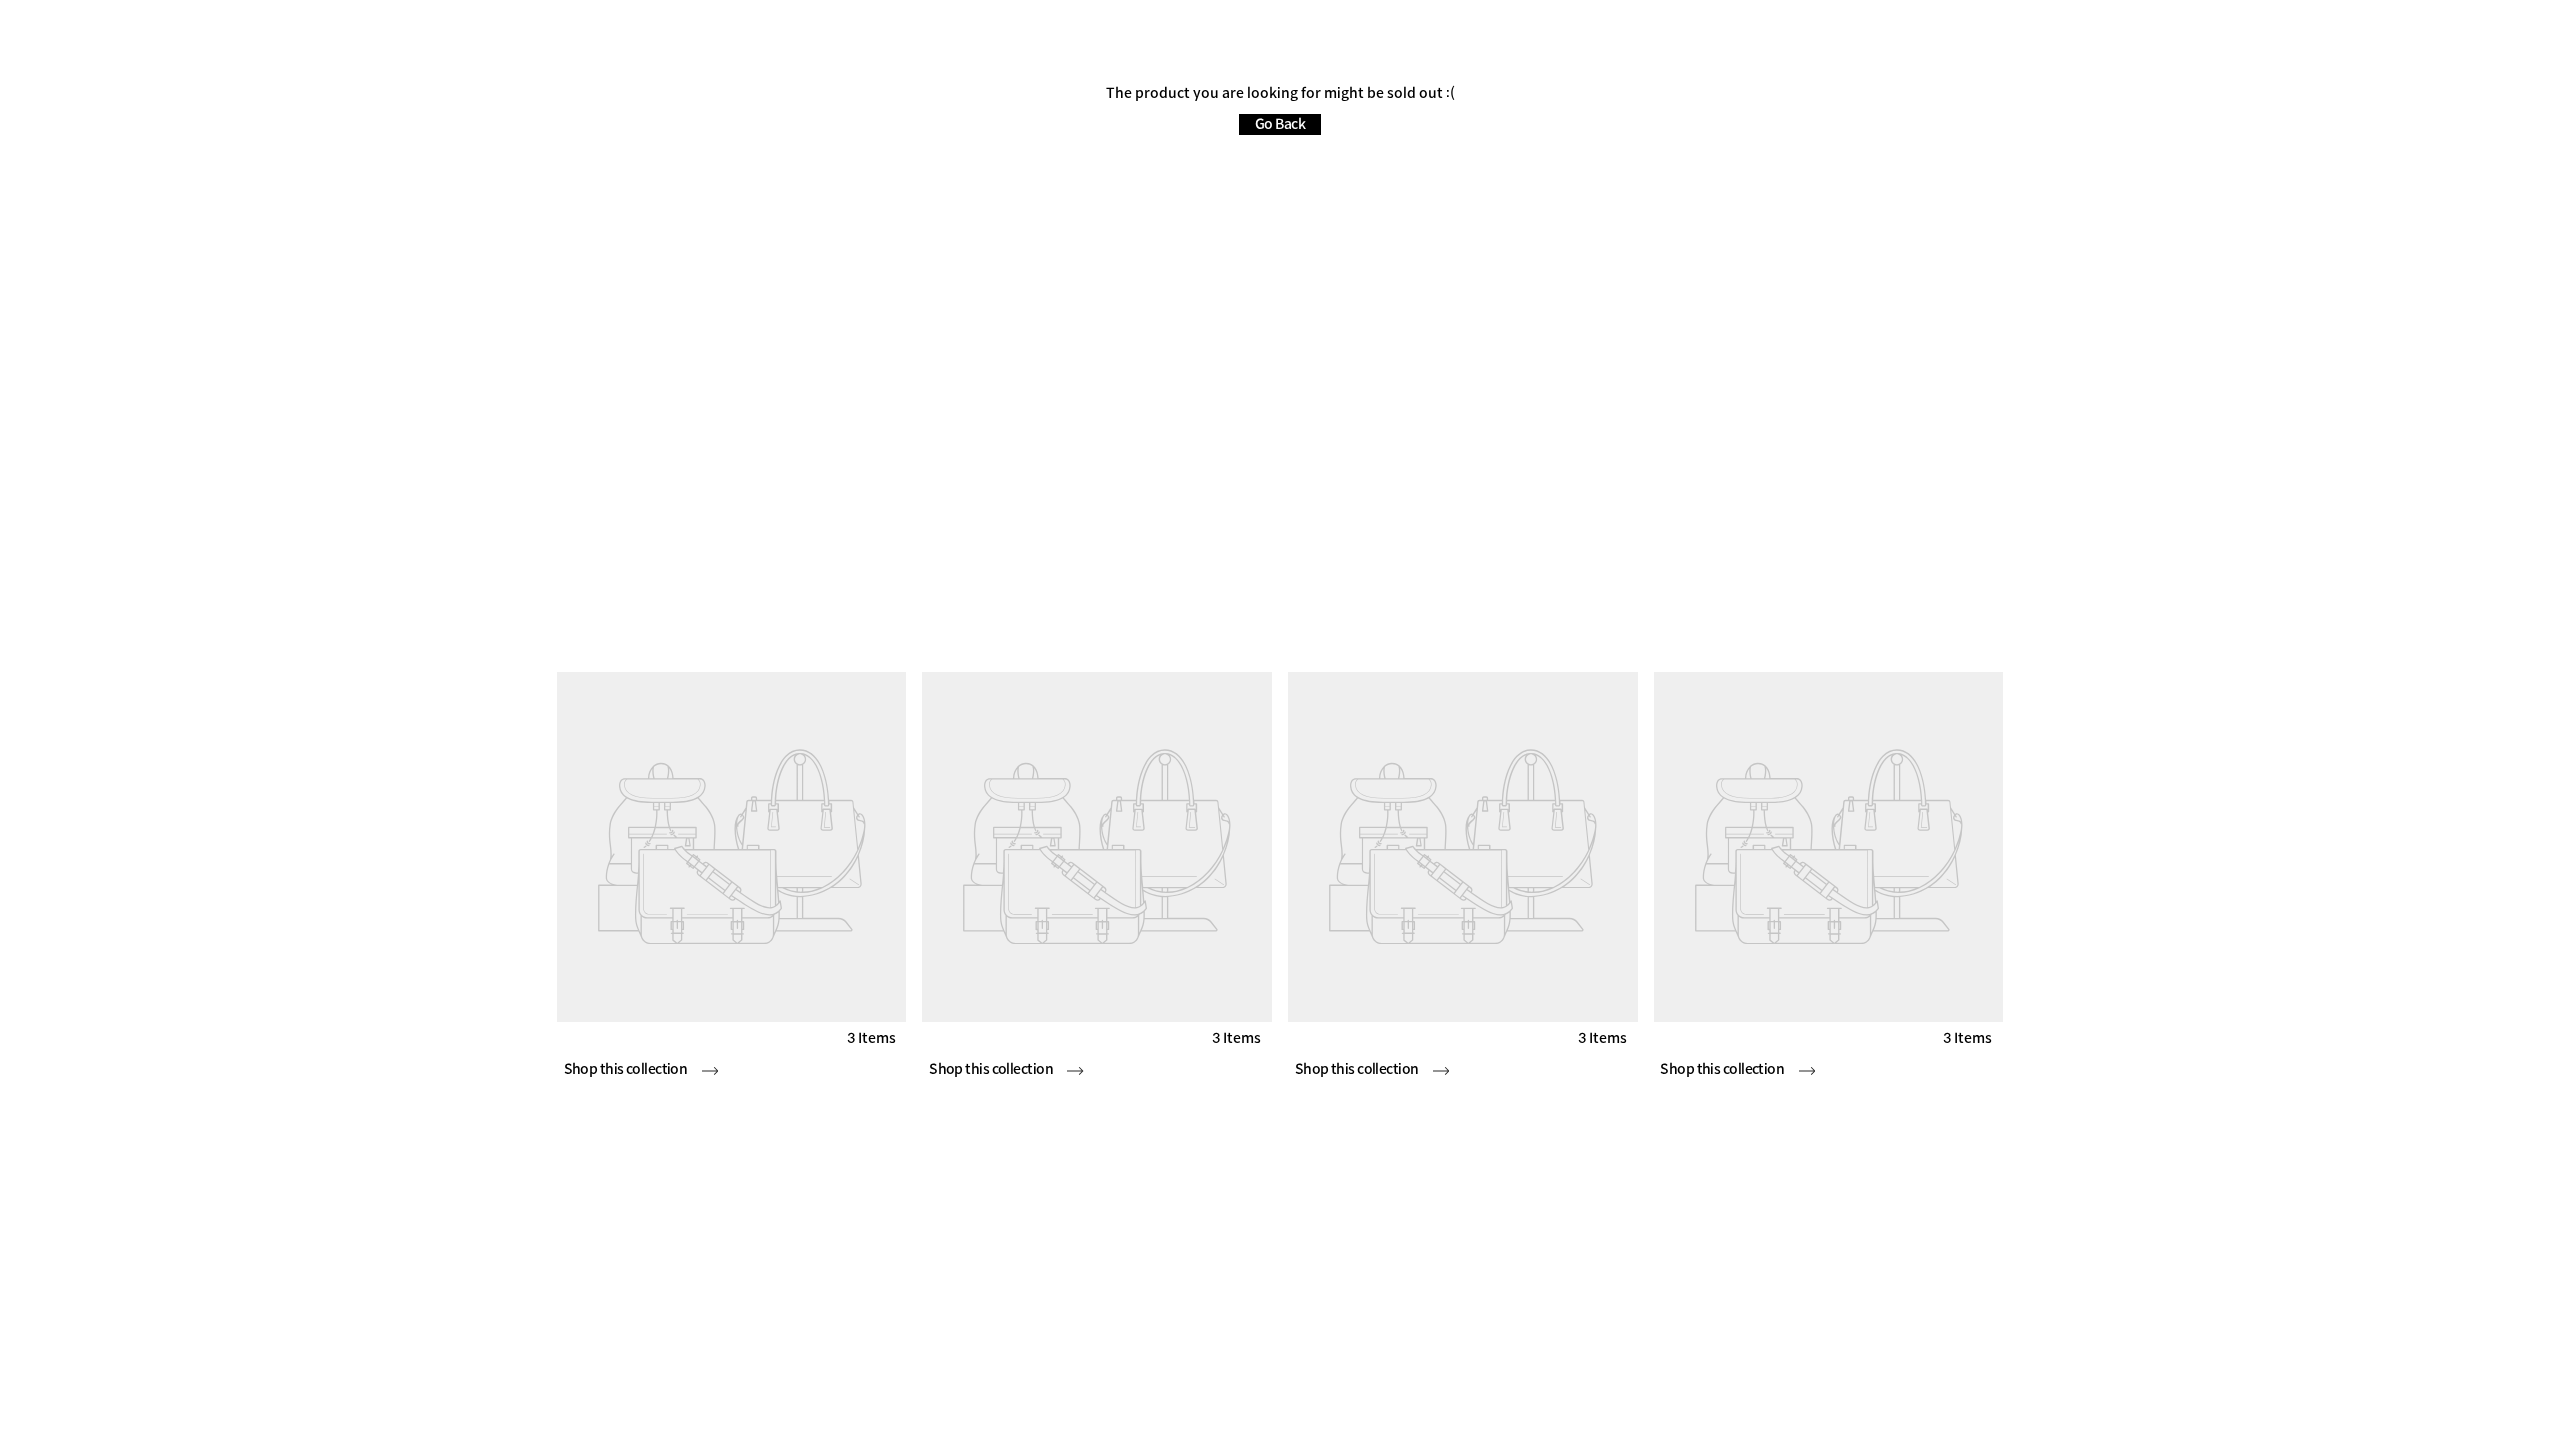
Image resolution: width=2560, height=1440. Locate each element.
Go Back (1280, 124)
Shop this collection (627, 1069)
